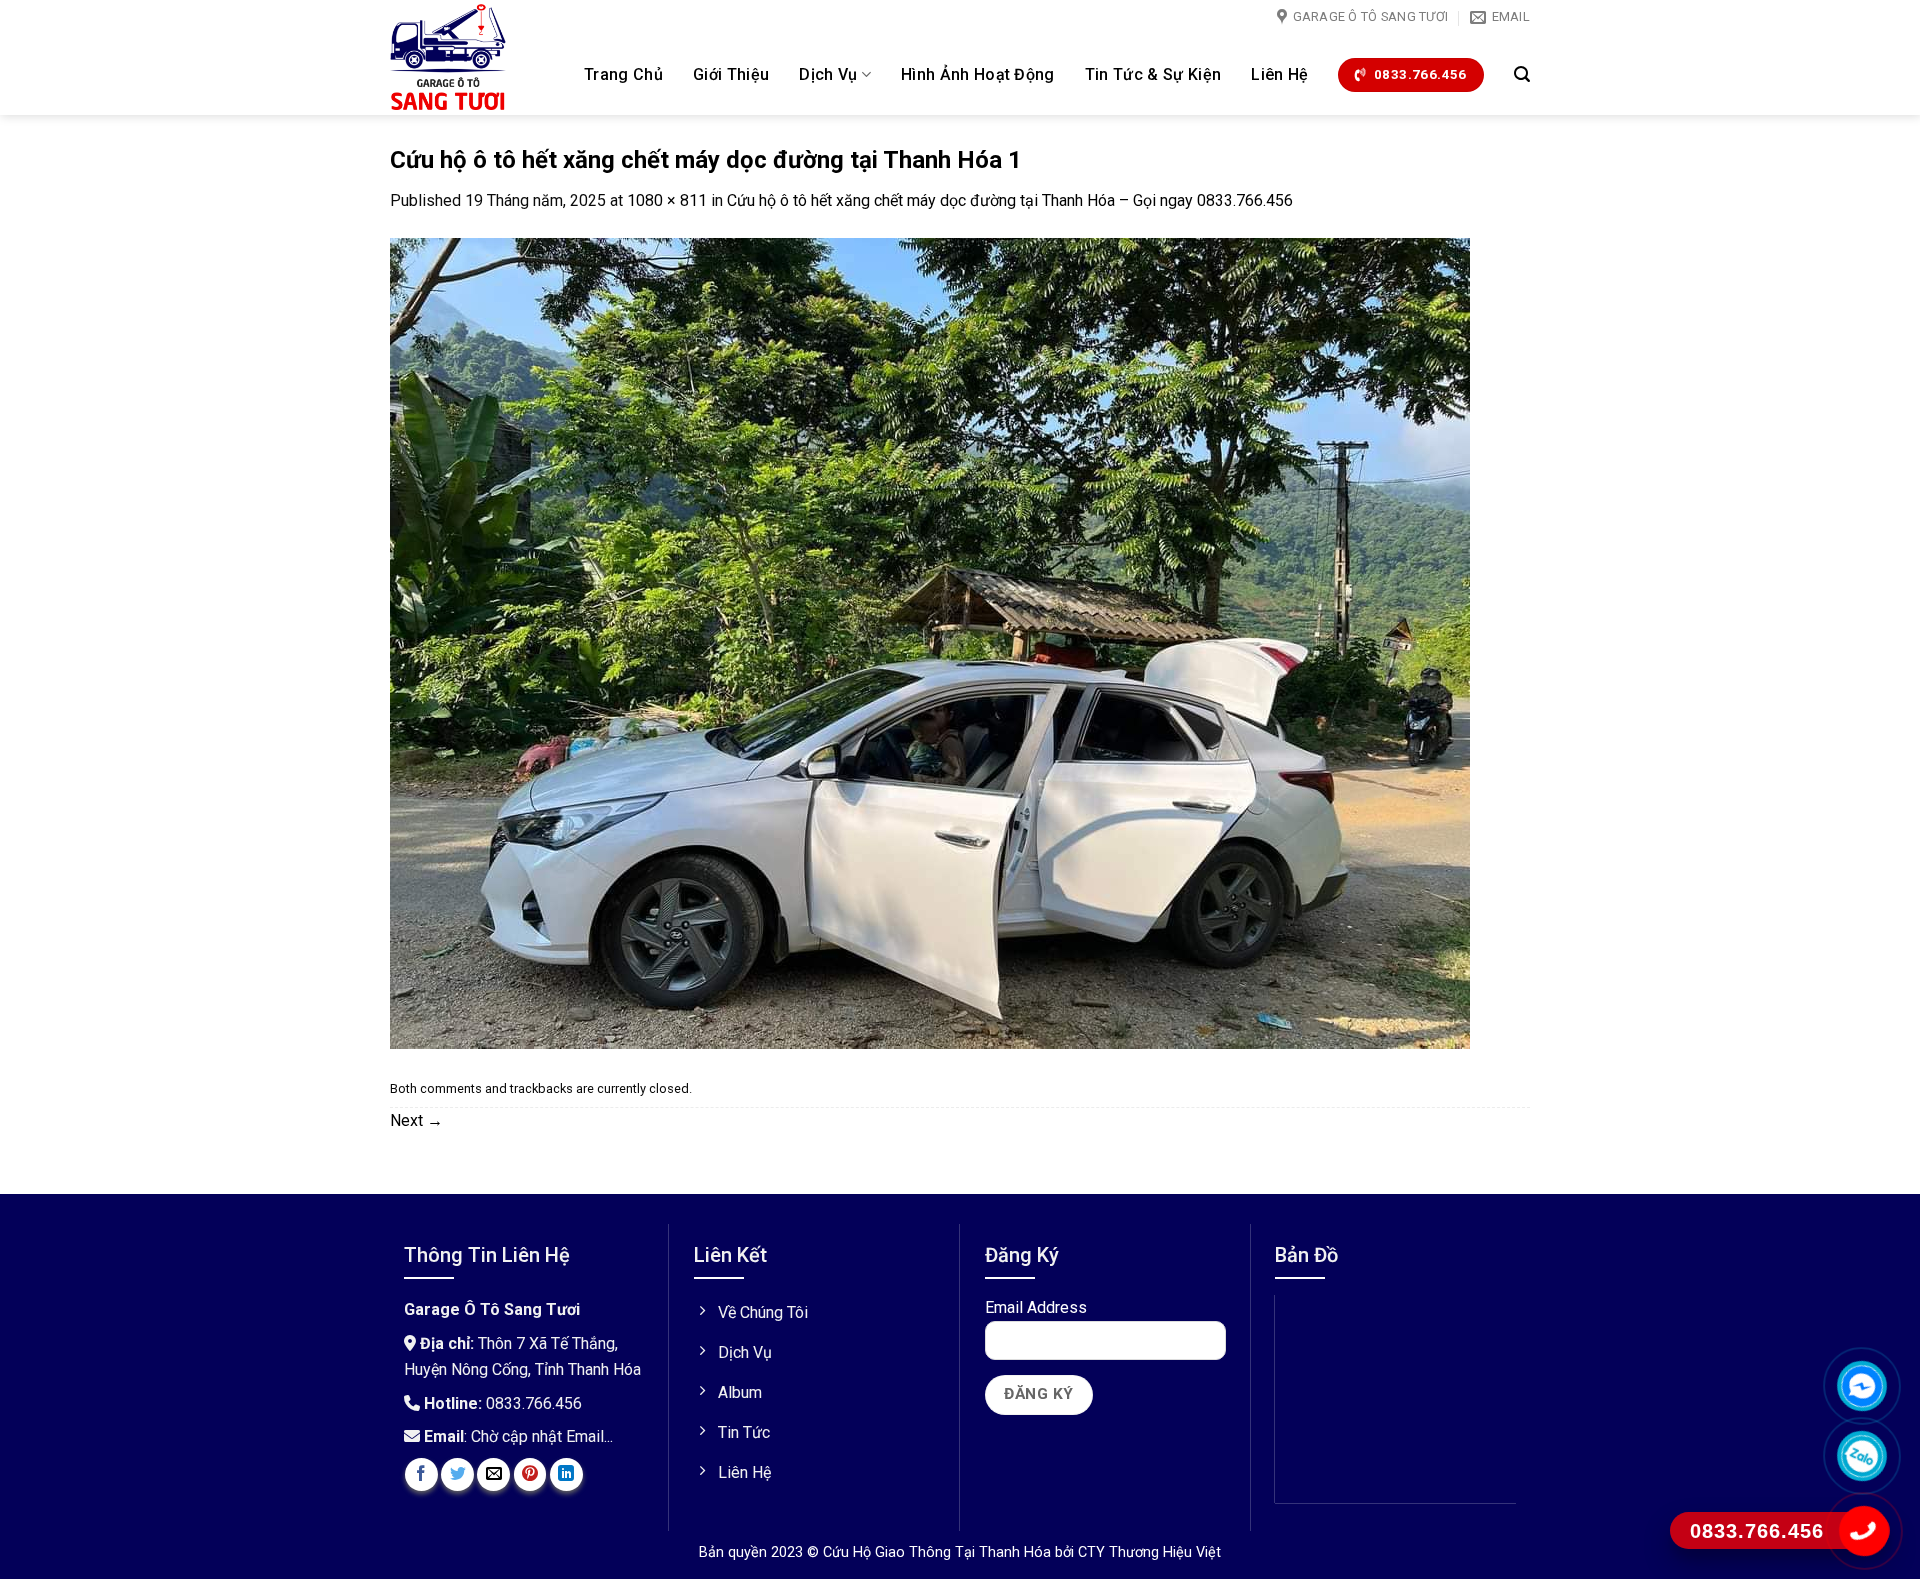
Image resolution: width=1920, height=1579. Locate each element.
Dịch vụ (828, 74)
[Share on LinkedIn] (566, 1474)
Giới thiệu (731, 74)
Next (416, 1120)
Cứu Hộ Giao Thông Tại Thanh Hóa (939, 1552)
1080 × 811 (667, 200)
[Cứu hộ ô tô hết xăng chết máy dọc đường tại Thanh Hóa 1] (930, 642)
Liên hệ (1279, 74)
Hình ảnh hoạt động (978, 74)
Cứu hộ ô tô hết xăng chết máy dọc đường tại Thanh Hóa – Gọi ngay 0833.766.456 (1010, 200)
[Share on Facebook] (421, 1474)
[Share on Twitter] (457, 1474)
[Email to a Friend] (493, 1474)
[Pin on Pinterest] (530, 1474)
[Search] (1522, 74)
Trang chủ (623, 74)
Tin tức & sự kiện (1153, 74)
